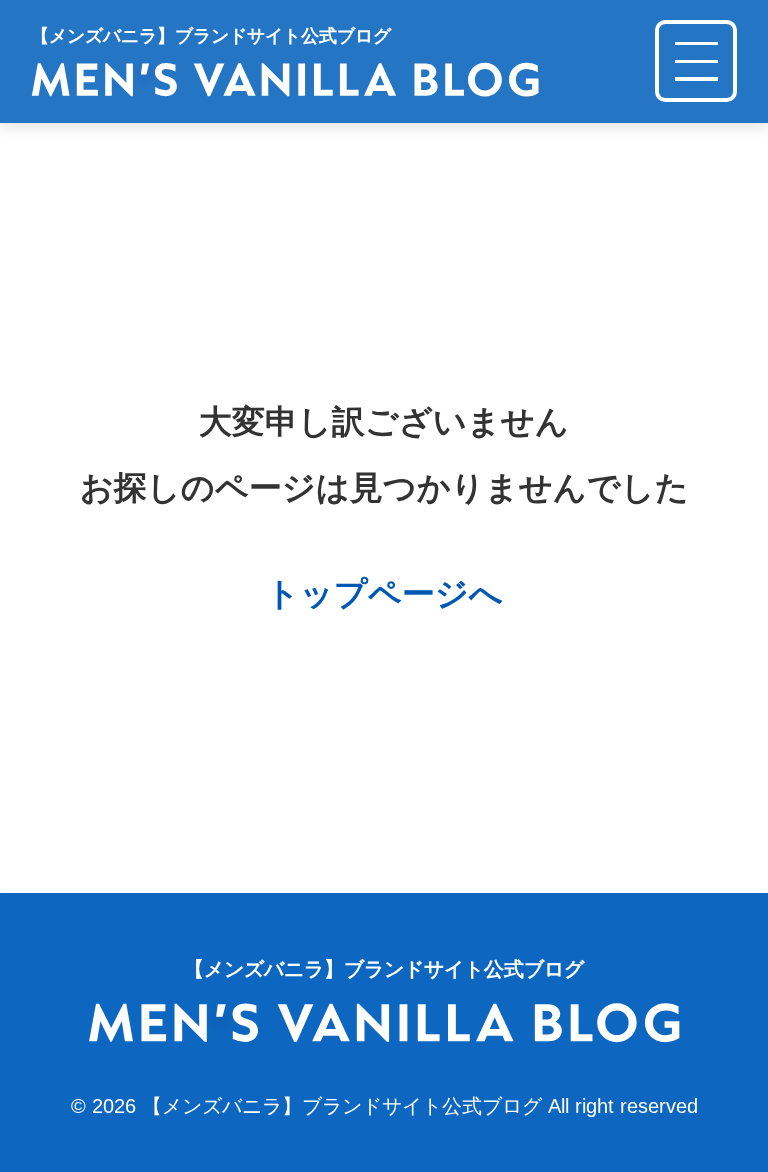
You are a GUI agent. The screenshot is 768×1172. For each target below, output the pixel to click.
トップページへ (384, 593)
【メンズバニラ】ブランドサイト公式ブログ (342, 1105)
